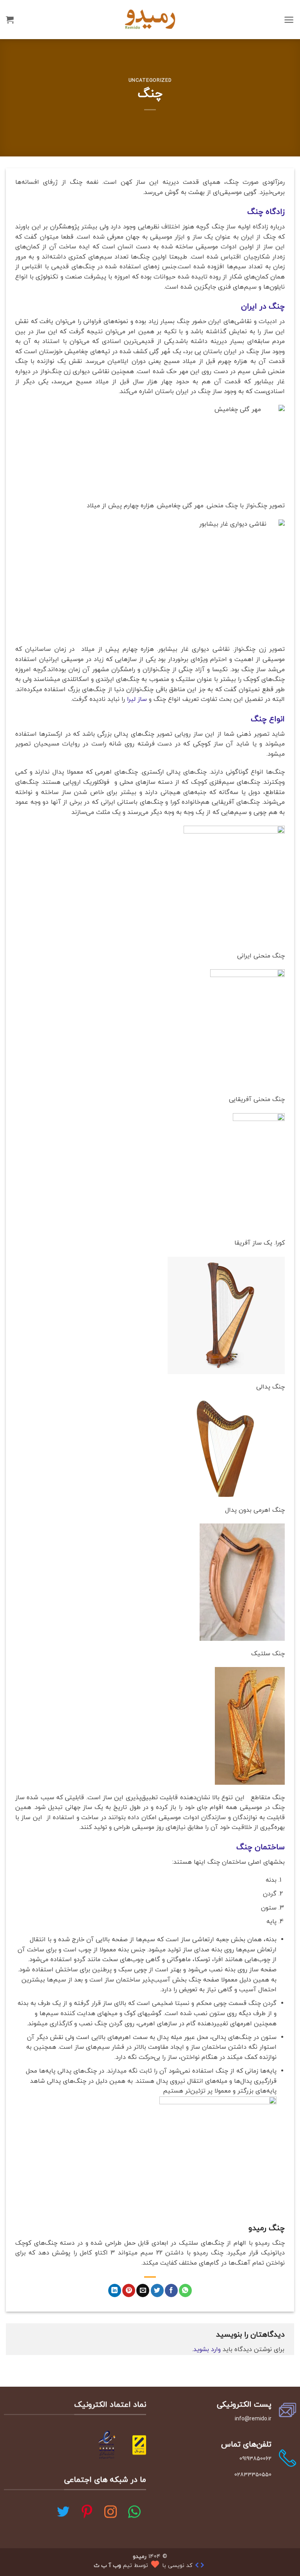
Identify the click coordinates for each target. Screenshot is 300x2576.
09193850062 (255, 2459)
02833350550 (253, 2475)
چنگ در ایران (263, 307)
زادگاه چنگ (266, 212)
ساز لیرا (137, 699)
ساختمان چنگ (261, 1847)
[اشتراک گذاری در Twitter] (157, 2290)
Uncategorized (150, 81)
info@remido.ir (253, 2419)
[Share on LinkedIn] (115, 2290)
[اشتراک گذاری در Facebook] (171, 2290)
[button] (289, 20)
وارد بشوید (207, 2350)
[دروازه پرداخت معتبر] (139, 2444)
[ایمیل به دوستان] (143, 2290)
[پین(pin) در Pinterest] (129, 2290)
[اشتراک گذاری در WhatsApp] (185, 2290)
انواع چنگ (268, 719)
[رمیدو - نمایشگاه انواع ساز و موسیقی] (150, 19)
